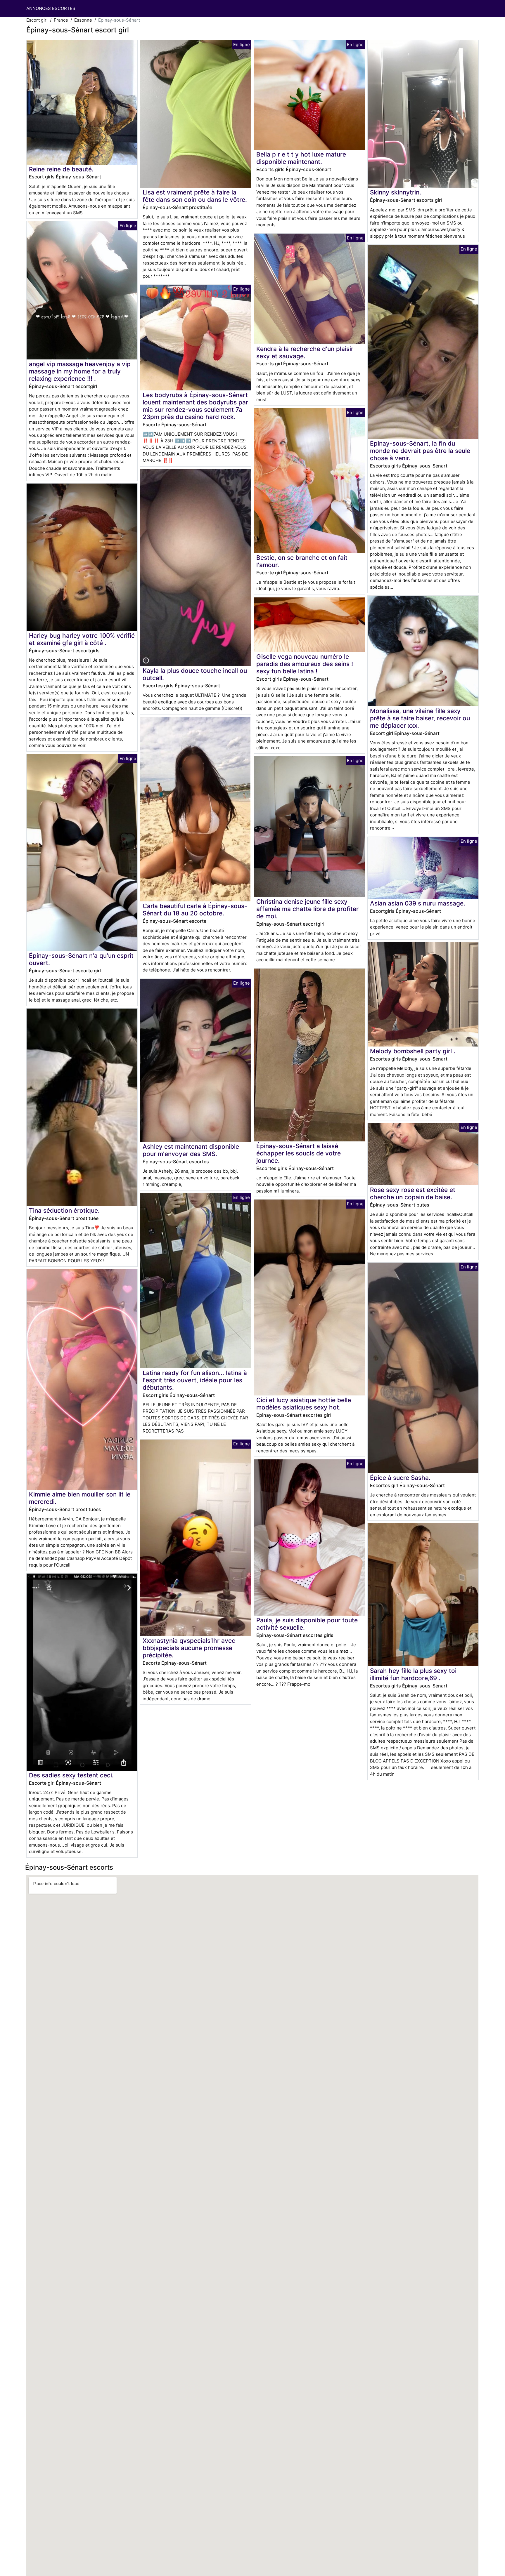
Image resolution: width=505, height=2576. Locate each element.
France (61, 20)
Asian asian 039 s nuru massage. (418, 903)
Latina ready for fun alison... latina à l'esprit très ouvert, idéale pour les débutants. (195, 1380)
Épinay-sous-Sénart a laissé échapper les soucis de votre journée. (299, 1153)
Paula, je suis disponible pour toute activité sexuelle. (307, 1624)
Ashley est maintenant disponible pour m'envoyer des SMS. (191, 1150)
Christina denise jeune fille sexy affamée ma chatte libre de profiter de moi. (307, 909)
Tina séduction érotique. (64, 1210)
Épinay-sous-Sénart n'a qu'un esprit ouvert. (81, 959)
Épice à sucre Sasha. (400, 1478)
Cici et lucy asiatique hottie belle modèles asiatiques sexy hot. (304, 1404)
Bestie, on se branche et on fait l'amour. (302, 561)
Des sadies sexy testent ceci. (71, 1775)
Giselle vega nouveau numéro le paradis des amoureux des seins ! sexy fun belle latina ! (305, 664)
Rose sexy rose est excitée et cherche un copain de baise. (413, 1193)
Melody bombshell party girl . (413, 1051)
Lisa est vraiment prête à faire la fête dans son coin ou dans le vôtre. (195, 196)
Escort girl (37, 20)
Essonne (83, 20)
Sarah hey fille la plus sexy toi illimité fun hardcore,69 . (413, 1674)
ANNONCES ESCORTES (51, 8)
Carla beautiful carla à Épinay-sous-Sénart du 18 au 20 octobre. (195, 910)
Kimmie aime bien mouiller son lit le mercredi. (80, 1498)
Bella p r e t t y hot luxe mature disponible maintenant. (301, 158)
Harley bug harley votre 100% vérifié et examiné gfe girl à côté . (82, 639)
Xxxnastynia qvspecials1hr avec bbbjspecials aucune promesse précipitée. (189, 1648)
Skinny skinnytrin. (396, 192)
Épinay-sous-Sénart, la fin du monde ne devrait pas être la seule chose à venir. (420, 451)
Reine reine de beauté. (61, 169)
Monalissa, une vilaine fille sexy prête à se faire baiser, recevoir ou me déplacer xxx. (420, 718)
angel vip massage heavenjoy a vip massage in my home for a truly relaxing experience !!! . (80, 371)
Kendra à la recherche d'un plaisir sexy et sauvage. (305, 352)
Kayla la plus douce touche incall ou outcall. (195, 674)
